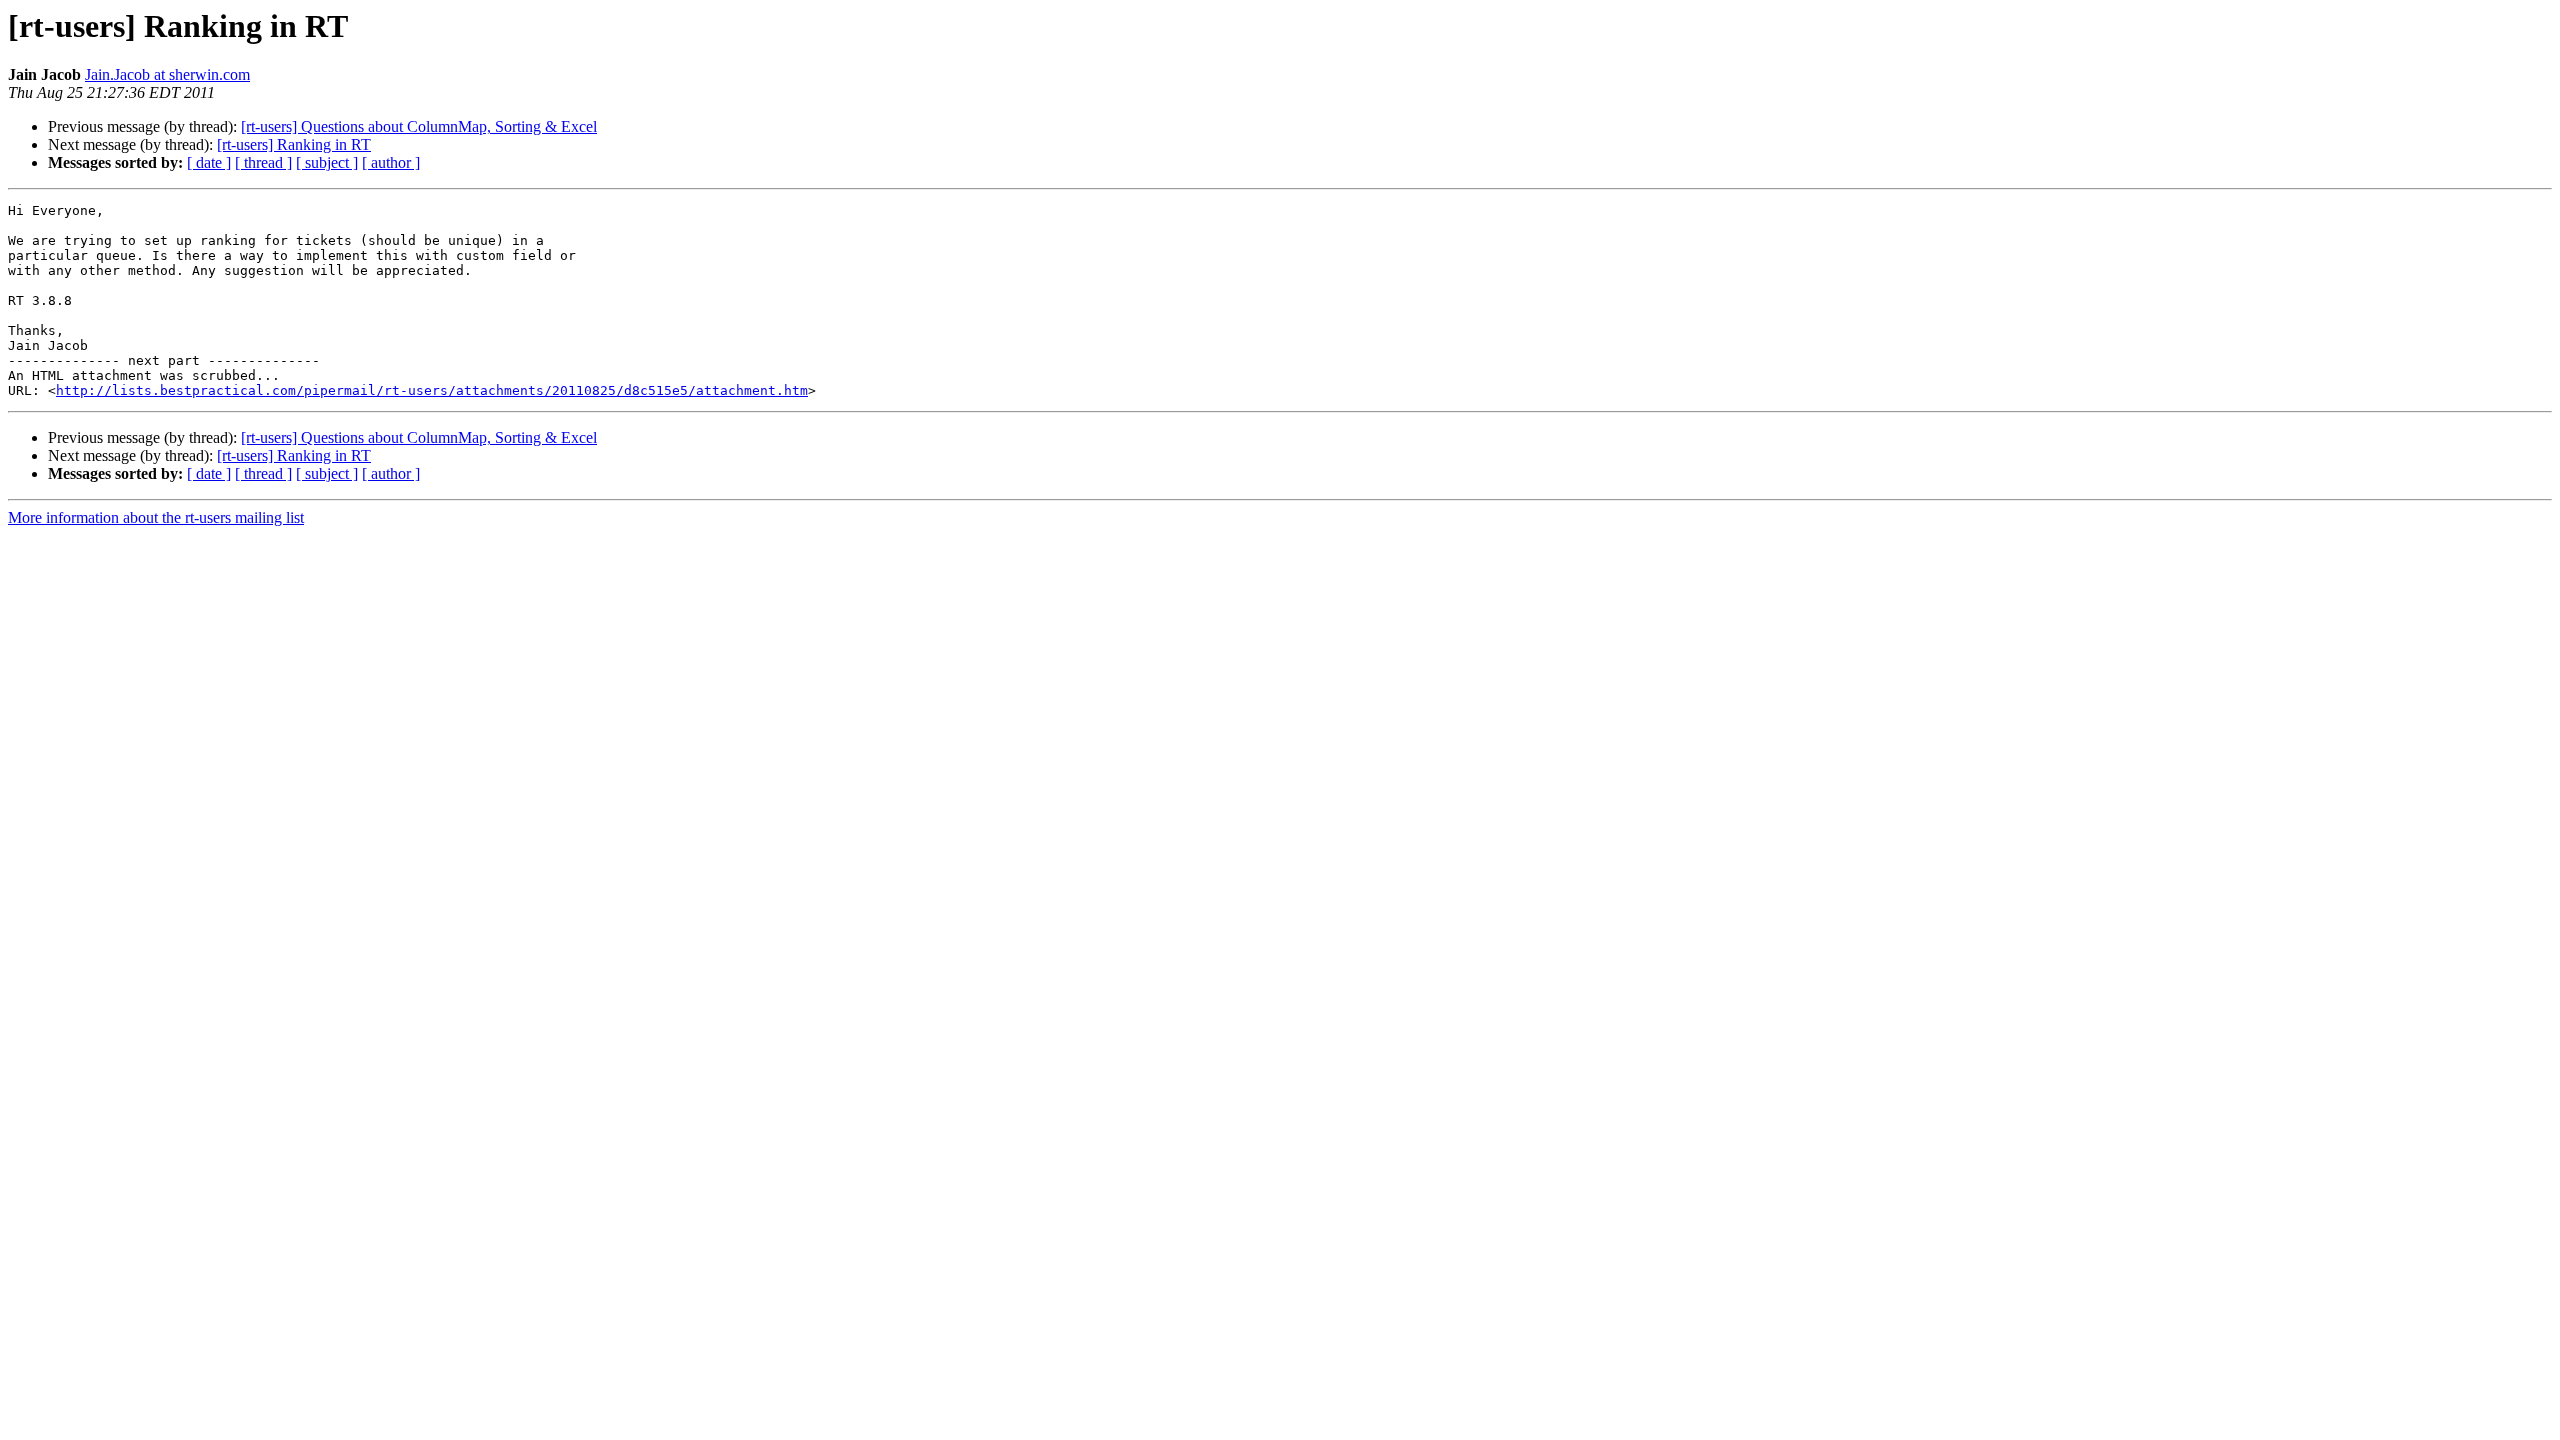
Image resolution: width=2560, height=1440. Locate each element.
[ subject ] (327, 162)
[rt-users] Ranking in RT (294, 144)
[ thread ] (263, 162)
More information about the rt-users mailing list (156, 517)
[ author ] (391, 162)
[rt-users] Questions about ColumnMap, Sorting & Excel (419, 126)
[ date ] (209, 162)
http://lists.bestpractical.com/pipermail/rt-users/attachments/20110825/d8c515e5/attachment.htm (432, 390)
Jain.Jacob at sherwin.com (167, 74)
